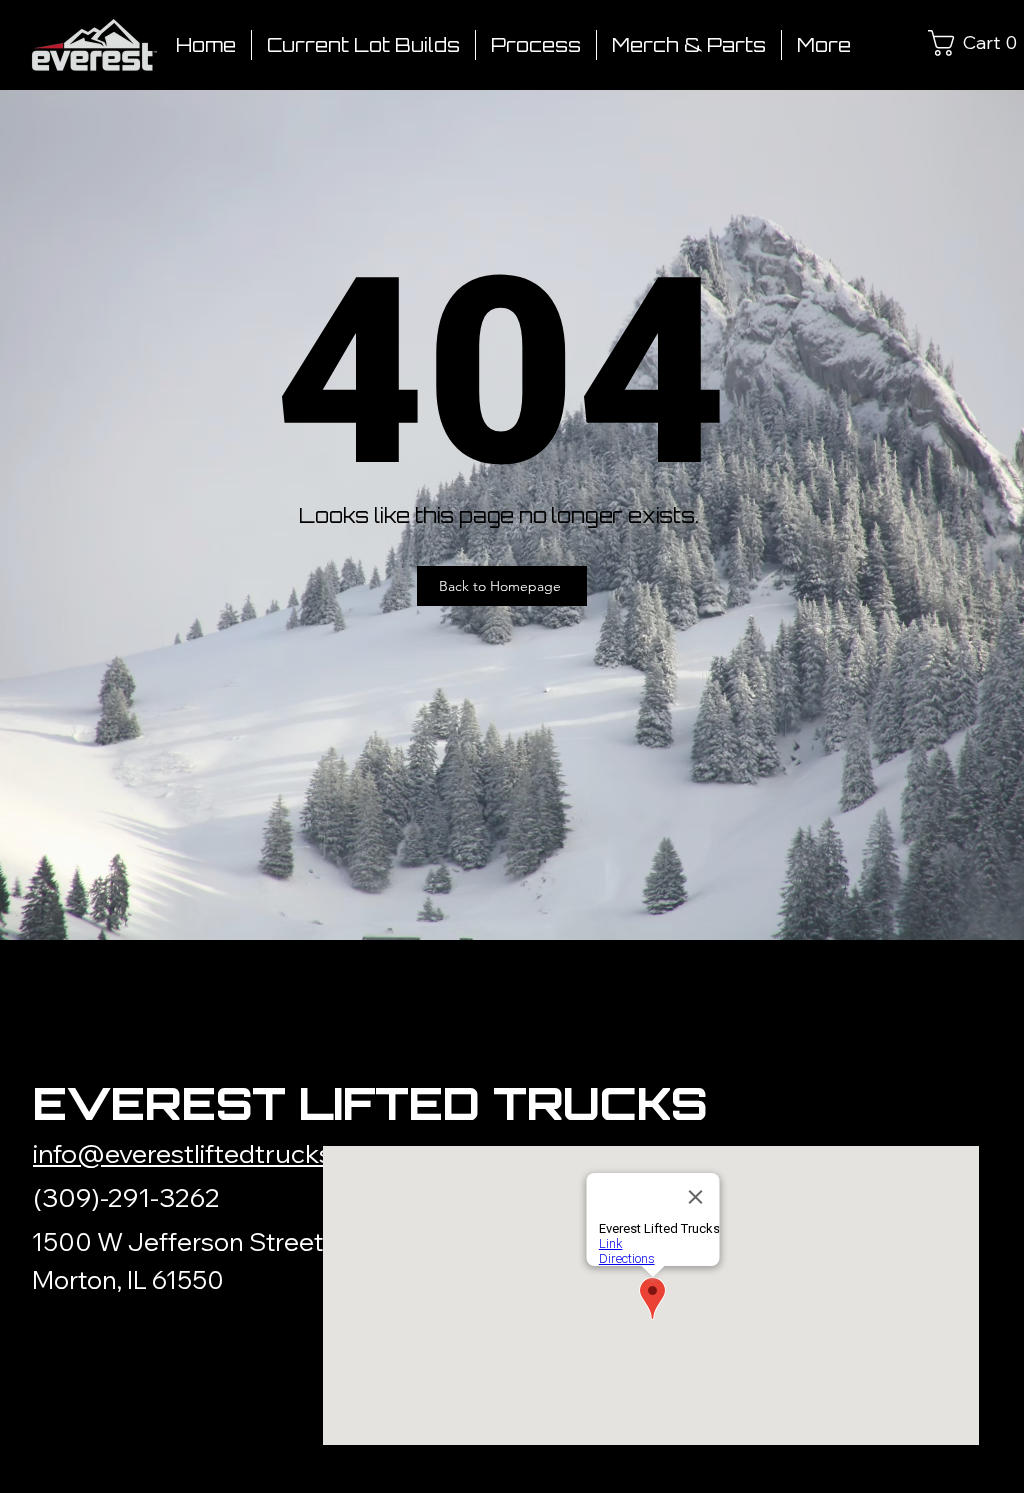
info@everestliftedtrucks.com (211, 1153)
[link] (947, 43)
